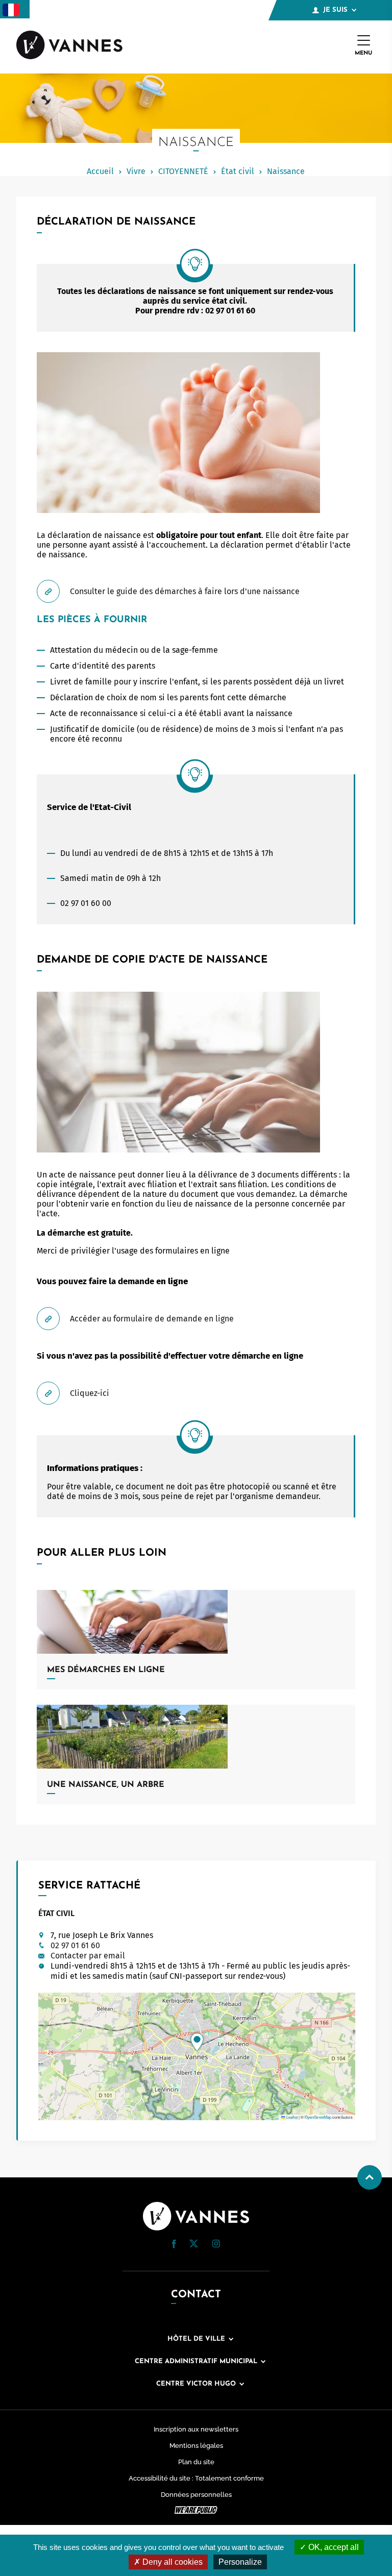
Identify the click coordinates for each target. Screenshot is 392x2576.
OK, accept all (333, 2547)
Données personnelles (196, 2495)
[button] (197, 2042)
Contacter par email (88, 1956)
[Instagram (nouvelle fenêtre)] (216, 2245)
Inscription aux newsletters (196, 2429)
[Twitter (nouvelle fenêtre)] (194, 2244)
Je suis (335, 10)
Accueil (100, 171)
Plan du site (196, 2462)
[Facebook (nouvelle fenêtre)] (174, 2246)
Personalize (240, 2562)
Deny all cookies (171, 2562)
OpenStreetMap (318, 2117)
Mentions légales (196, 2446)
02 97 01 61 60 (75, 1945)
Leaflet (291, 2117)
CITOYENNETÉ (183, 171)
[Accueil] (69, 46)
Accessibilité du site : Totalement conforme (196, 2478)
